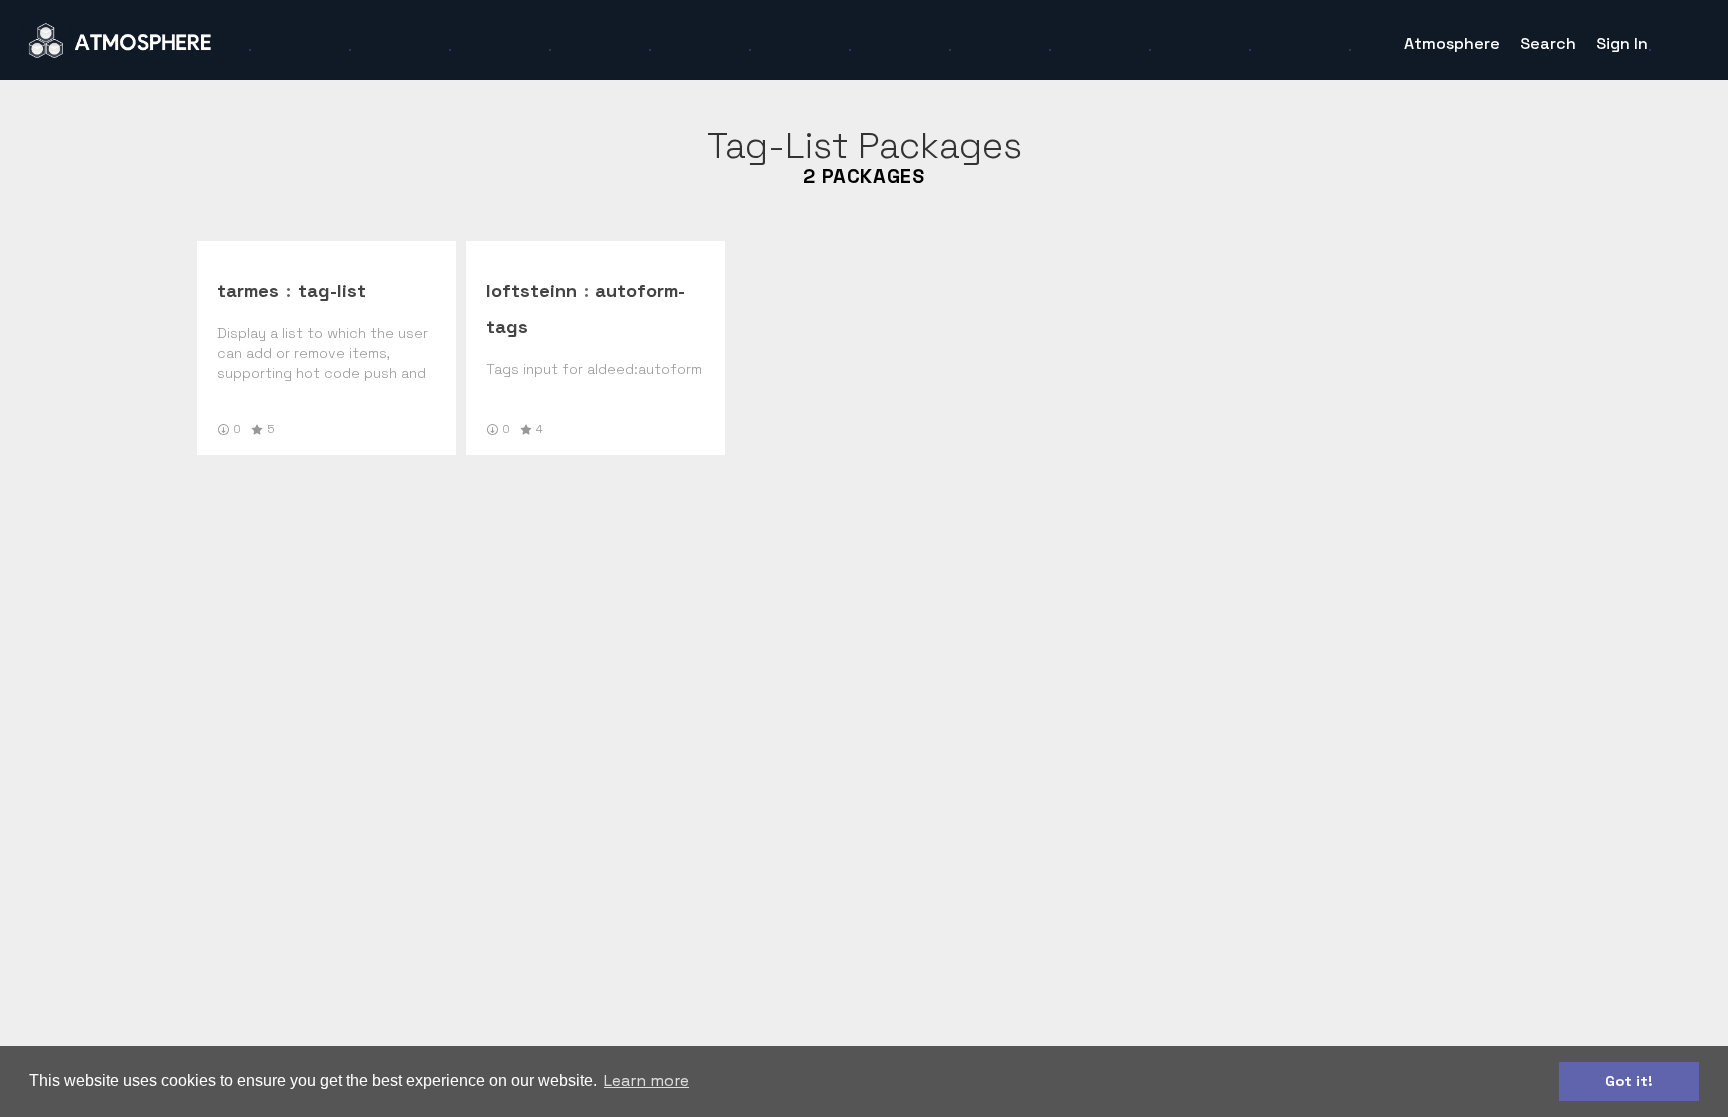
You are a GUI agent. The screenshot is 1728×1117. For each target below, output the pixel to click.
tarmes (248, 290)
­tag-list (332, 290)
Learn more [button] (646, 1080)
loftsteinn (531, 290)
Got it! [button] (1629, 1081)
